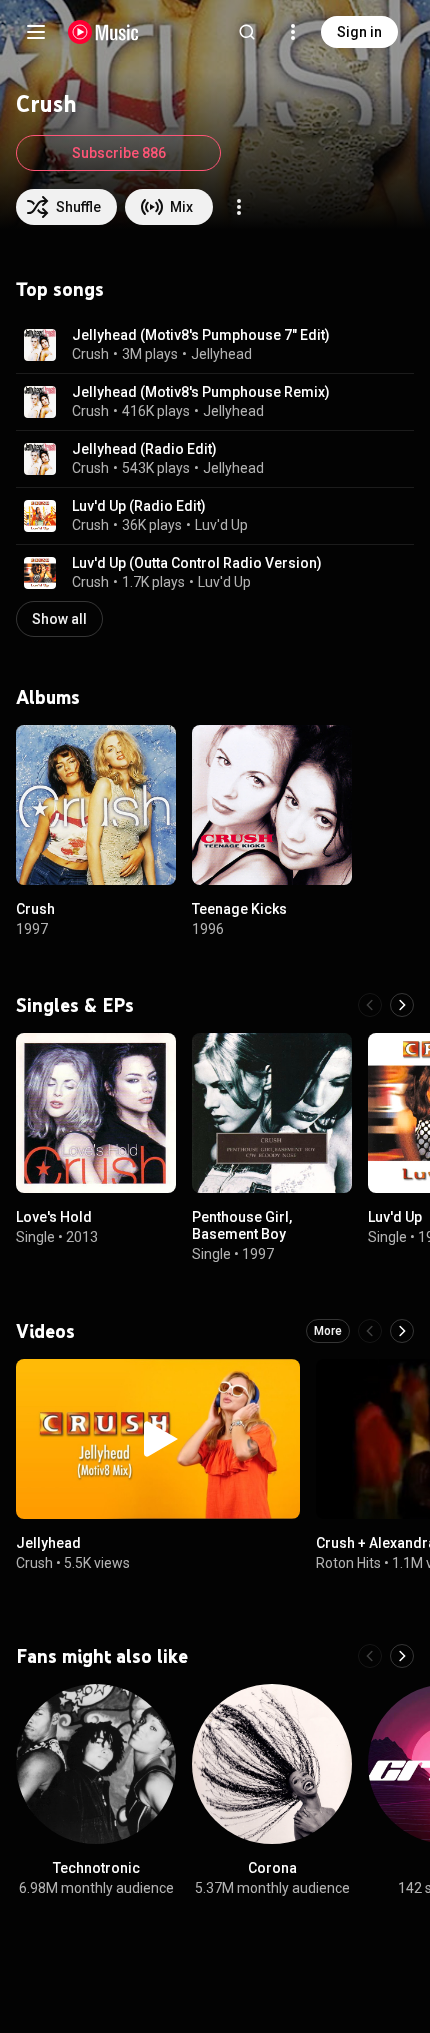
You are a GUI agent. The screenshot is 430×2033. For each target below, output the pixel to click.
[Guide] (36, 32)
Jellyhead (221, 354)
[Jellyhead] (158, 1439)
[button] (40, 345)
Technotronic (96, 1868)
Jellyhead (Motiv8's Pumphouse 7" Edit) (201, 335)
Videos (45, 1331)
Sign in (359, 32)
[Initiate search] (247, 32)
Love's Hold (54, 1217)
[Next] (402, 1005)
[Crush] (96, 805)
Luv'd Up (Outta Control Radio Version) (197, 563)
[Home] (103, 32)
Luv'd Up (221, 525)
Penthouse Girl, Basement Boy (242, 1225)
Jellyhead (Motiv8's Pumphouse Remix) (201, 392)
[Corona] (272, 1764)
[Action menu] (239, 207)
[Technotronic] (96, 1764)
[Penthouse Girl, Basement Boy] (272, 1113)
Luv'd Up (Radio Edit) (139, 506)
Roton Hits (348, 1563)
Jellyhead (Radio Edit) (144, 449)
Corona (272, 1868)
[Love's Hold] (96, 1113)
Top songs (60, 289)
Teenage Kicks (239, 909)
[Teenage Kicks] (272, 805)
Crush (90, 354)
